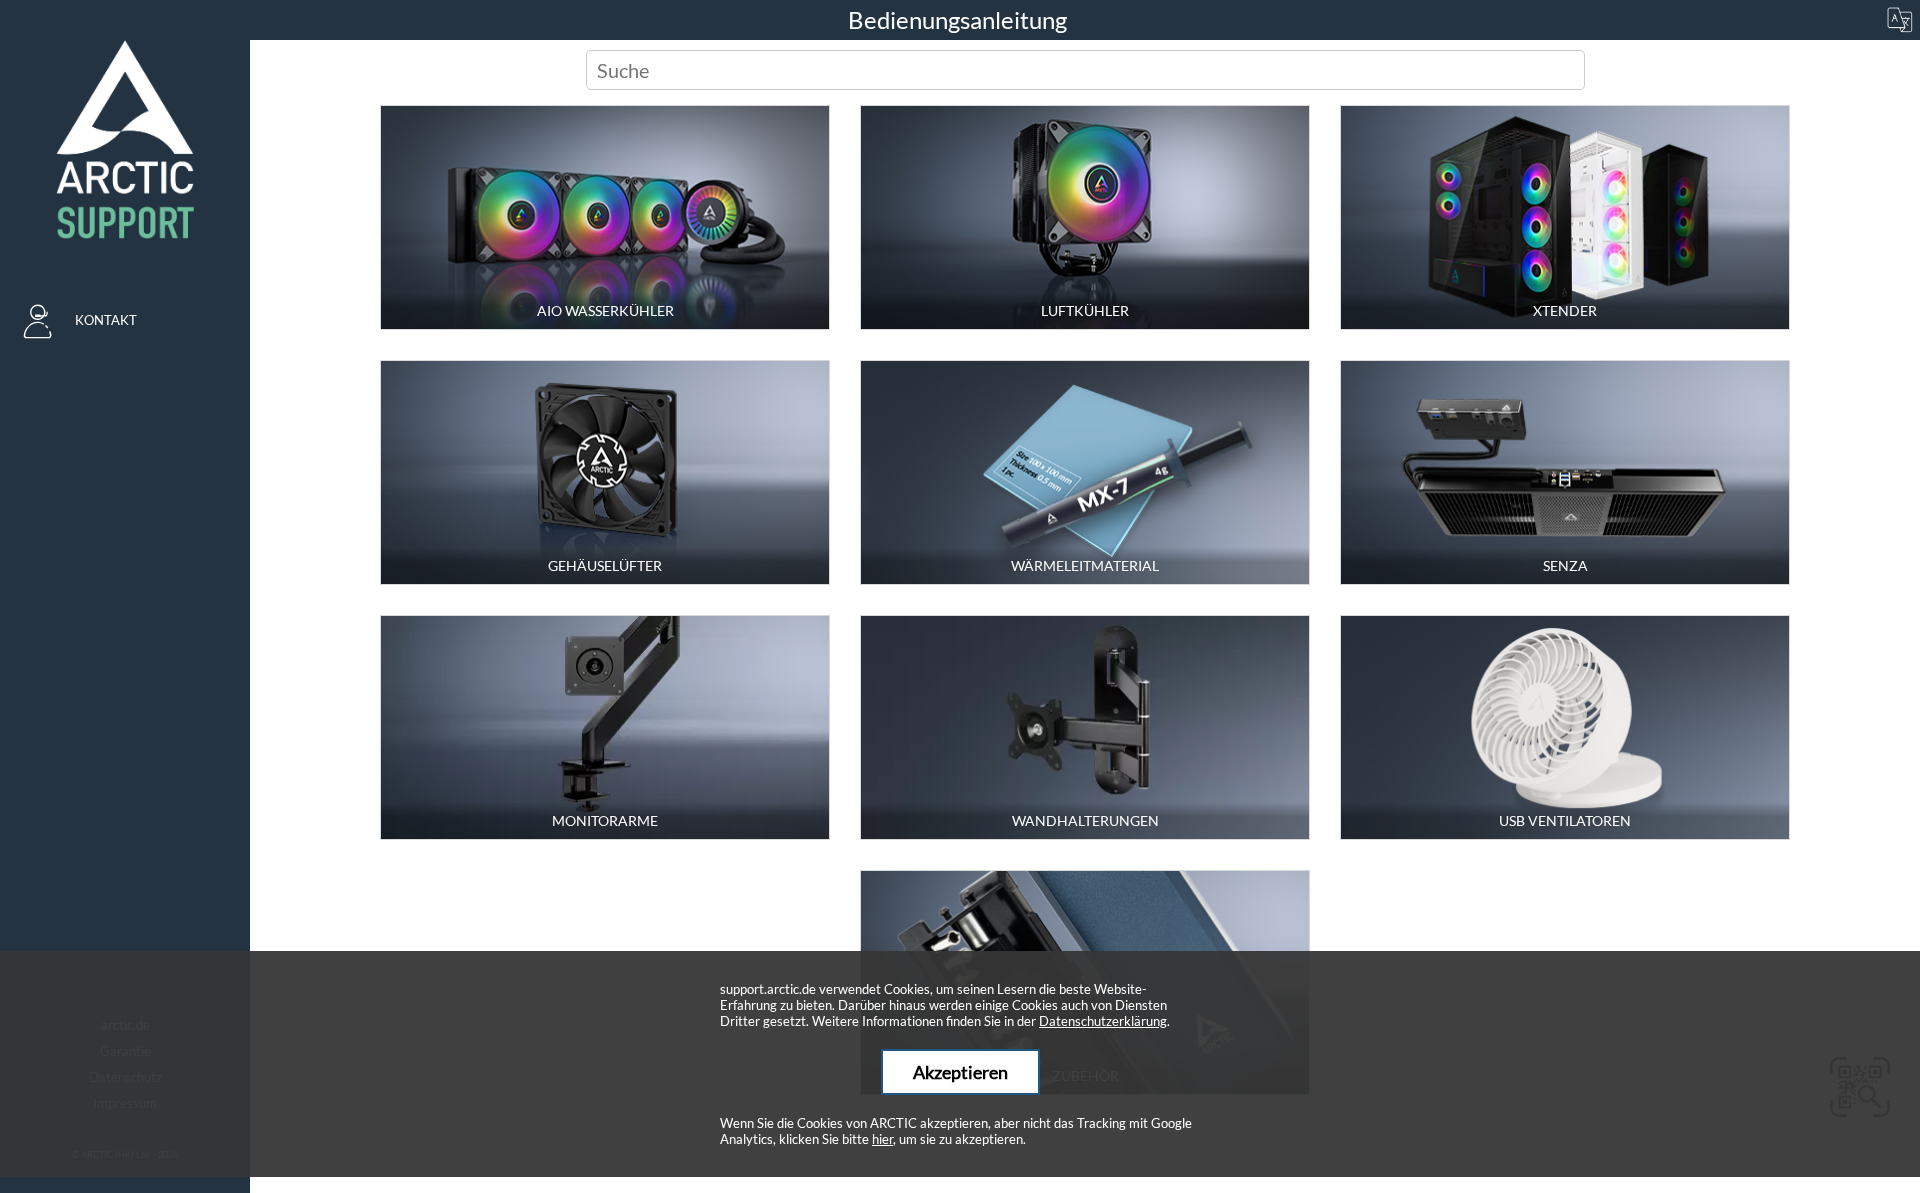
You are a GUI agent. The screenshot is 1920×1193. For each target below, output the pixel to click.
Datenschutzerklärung (1103, 1021)
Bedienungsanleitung (960, 19)
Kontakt (106, 320)
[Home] (125, 140)
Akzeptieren (960, 1072)
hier (882, 1139)
